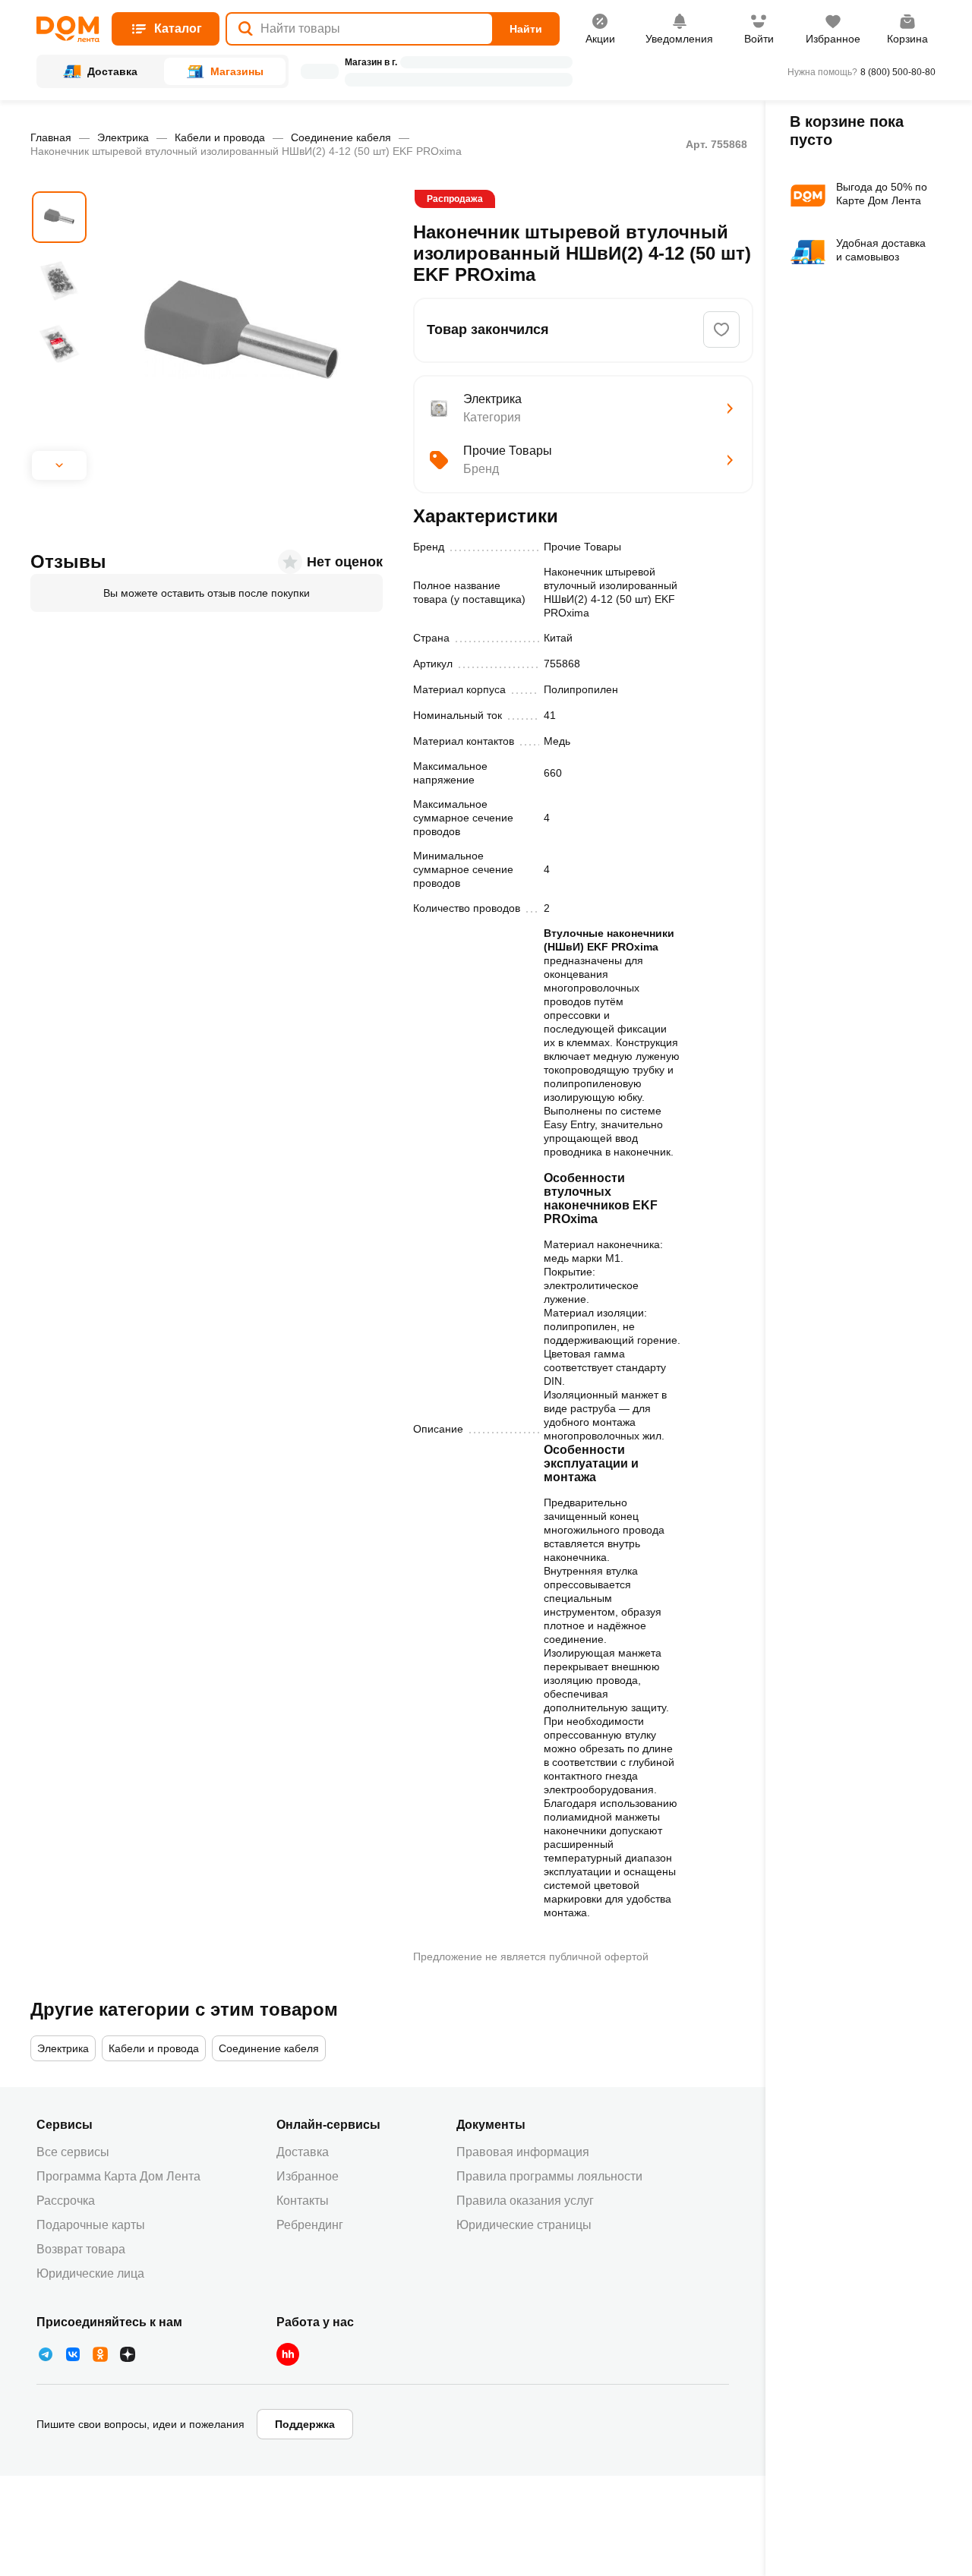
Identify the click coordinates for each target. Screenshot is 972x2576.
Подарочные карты (91, 2225)
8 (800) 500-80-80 (898, 72)
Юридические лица (90, 2273)
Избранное (308, 2176)
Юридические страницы (524, 2225)
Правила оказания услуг (525, 2201)
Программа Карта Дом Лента (118, 2176)
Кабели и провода (220, 137)
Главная (51, 137)
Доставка (303, 2152)
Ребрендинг (310, 2225)
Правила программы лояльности (549, 2176)
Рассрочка (66, 2201)
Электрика (123, 137)
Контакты (303, 2201)
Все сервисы (73, 2152)
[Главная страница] (68, 29)
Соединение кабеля (341, 137)
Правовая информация (523, 2152)
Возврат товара (81, 2249)
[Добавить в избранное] (721, 329)
